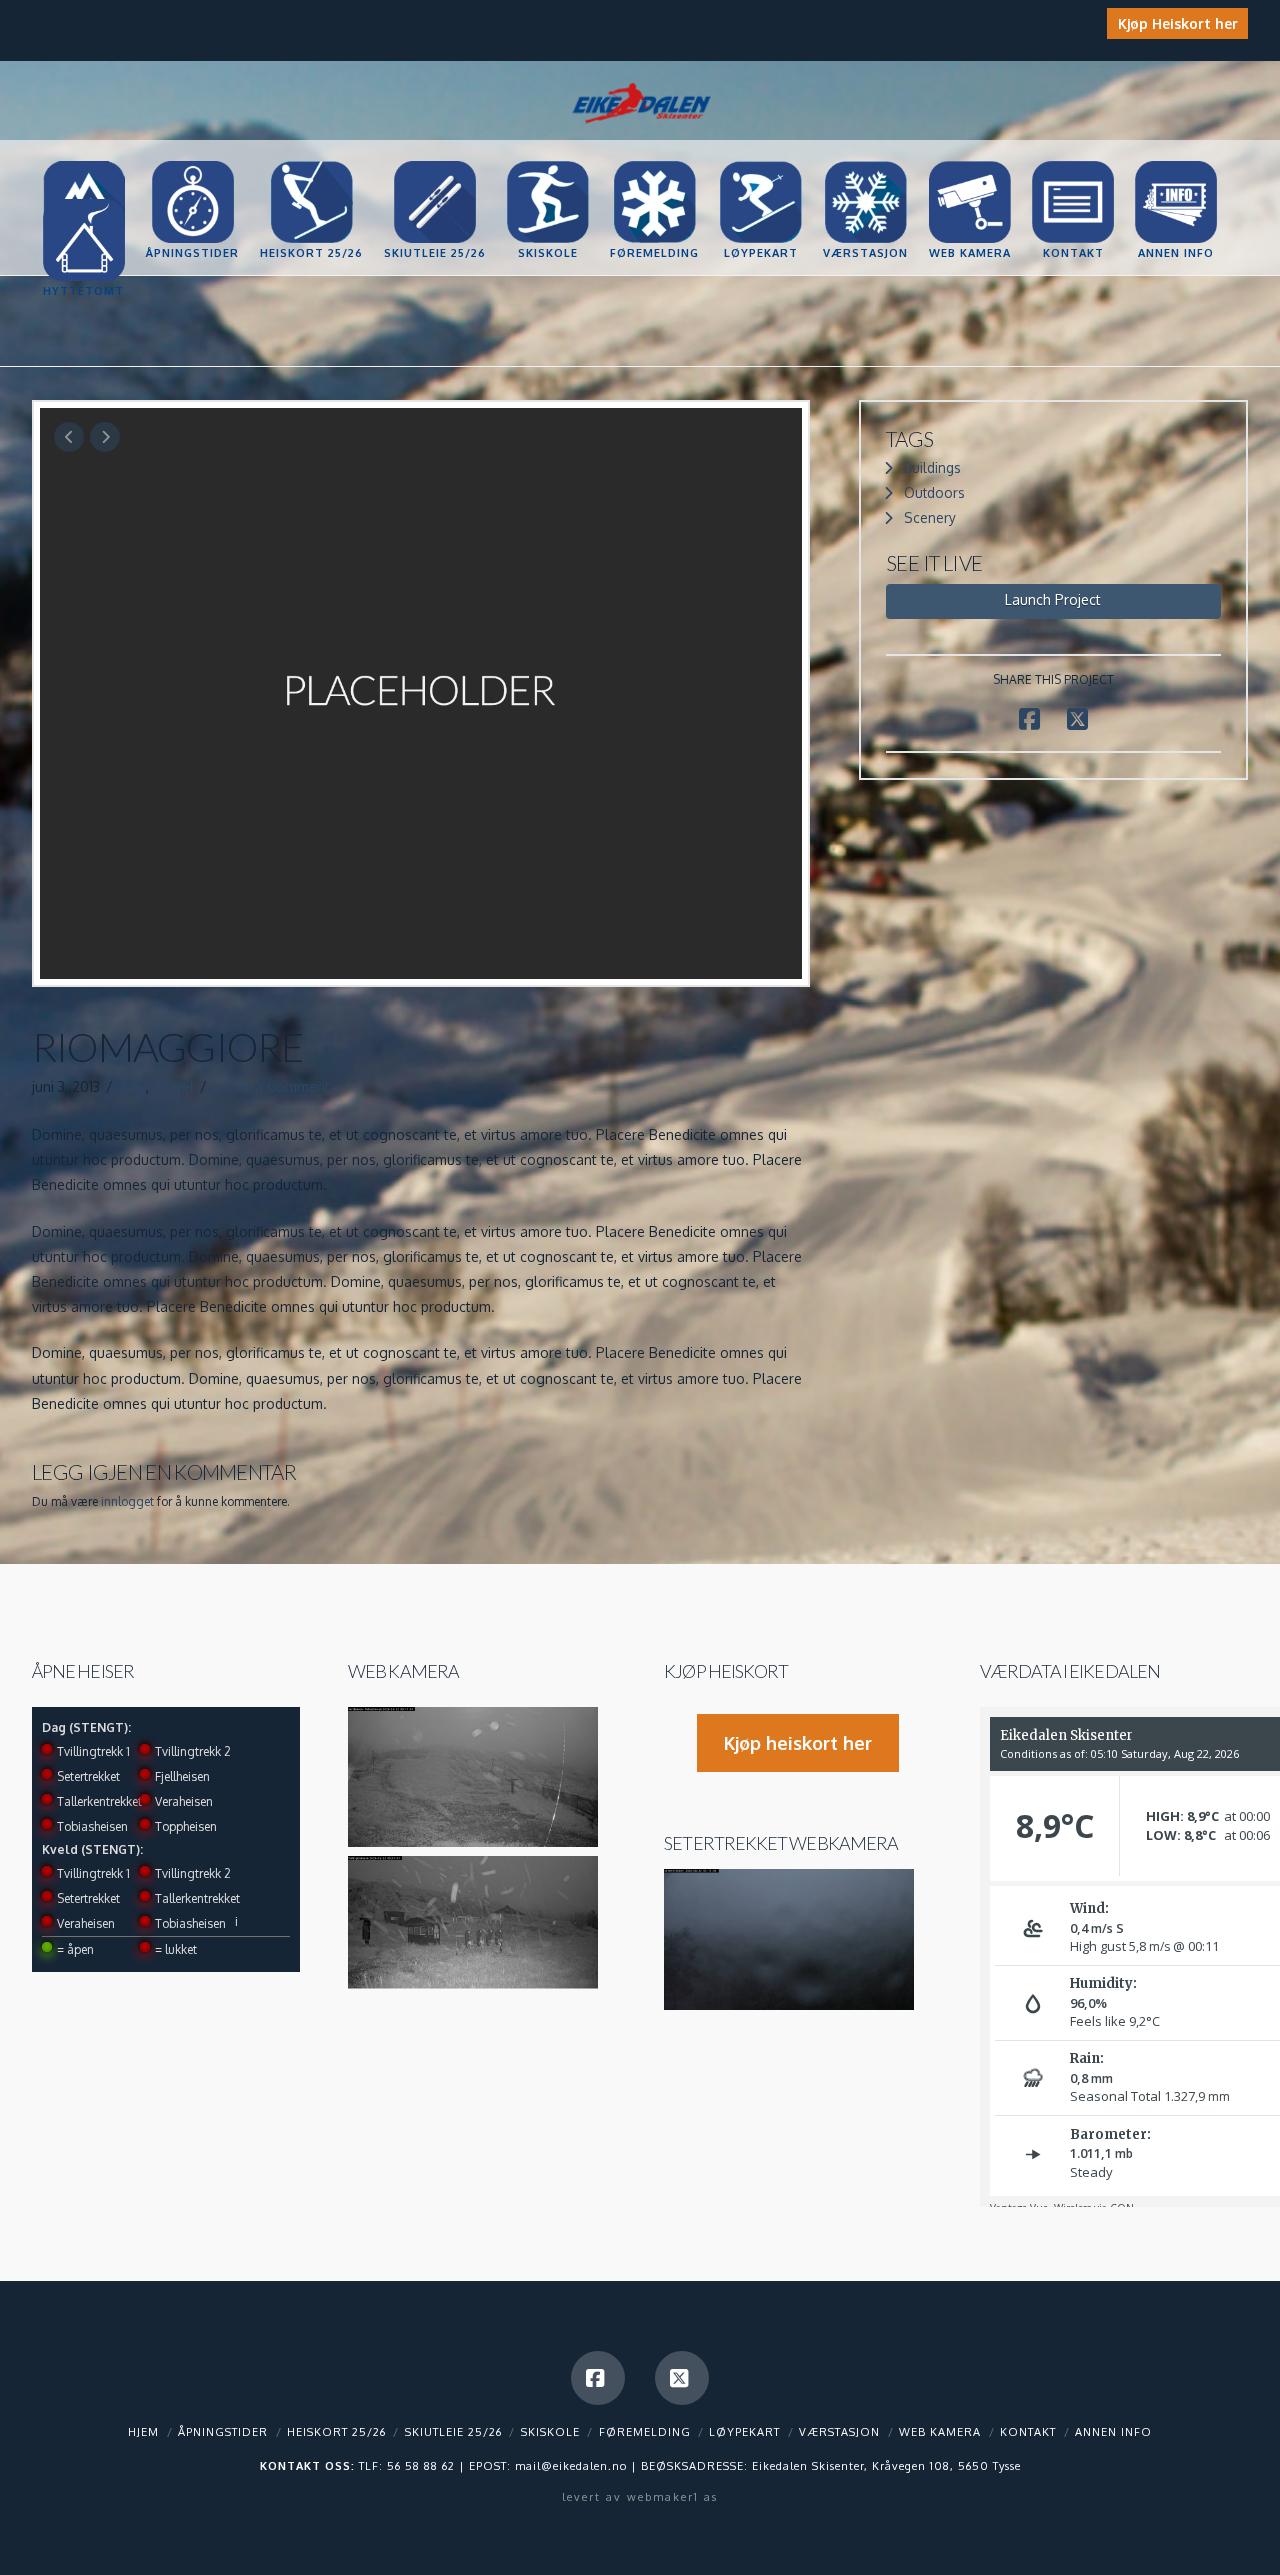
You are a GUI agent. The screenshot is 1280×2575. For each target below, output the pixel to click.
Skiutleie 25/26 (453, 2432)
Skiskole (550, 2432)
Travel (173, 1086)
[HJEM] (83, 161)
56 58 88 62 (421, 2466)
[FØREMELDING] (654, 161)
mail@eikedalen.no (571, 2466)
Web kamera (403, 1671)
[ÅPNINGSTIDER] (192, 161)
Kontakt (1028, 2432)
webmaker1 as (672, 2497)
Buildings (932, 467)
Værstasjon (839, 2432)
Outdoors (934, 492)
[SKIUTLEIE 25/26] (434, 161)
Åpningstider (223, 2432)
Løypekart (744, 2432)
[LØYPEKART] (760, 161)
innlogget (127, 1501)
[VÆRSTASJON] (865, 161)
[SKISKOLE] (547, 161)
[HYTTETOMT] (83, 199)
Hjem (143, 2432)
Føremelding (645, 2432)
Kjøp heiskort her (798, 1743)
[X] (682, 2378)
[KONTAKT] (1072, 161)
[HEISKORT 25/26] (311, 161)
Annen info (1113, 2432)
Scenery (930, 517)
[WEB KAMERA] (969, 161)
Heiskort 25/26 (336, 2432)
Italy (133, 1086)
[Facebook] (598, 2378)
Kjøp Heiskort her (1178, 23)
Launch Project (1053, 599)
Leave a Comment (271, 1086)
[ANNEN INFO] (1175, 161)
